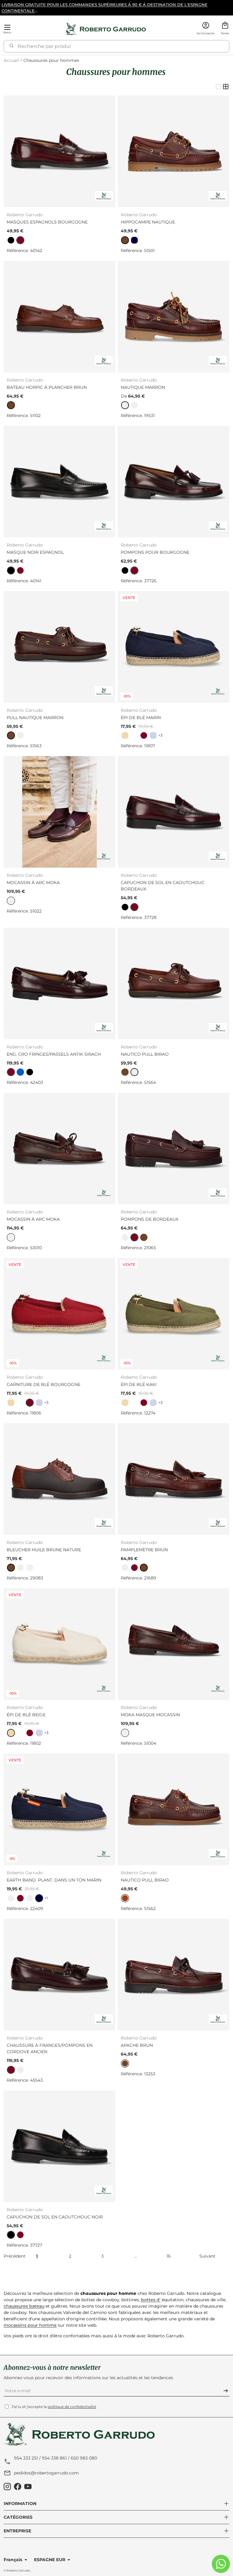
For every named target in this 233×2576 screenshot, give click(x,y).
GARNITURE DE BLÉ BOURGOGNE (44, 1384)
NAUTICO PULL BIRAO (145, 1054)
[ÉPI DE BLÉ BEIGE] (59, 1644)
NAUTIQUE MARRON (143, 387)
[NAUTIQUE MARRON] (174, 317)
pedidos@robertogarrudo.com (46, 2473)
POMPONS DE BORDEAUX (150, 1219)
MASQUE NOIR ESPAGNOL (35, 552)
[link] (11, 240)
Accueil (11, 61)
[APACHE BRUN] (174, 1975)
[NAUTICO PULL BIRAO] (174, 984)
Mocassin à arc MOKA (33, 883)
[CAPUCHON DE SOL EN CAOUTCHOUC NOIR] (59, 2146)
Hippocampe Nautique (148, 222)
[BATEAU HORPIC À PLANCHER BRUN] (59, 317)
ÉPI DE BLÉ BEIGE (26, 1715)
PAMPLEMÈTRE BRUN (144, 1550)
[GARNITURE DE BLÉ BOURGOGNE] (59, 1314)
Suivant (207, 2256)
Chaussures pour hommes (51, 61)
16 (169, 2256)
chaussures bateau (24, 2306)
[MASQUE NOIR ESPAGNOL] (59, 482)
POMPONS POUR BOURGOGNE (155, 552)
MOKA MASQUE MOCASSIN (150, 1715)
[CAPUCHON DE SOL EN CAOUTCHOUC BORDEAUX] (174, 812)
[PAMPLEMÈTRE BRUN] (174, 1479)
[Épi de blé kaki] (174, 1314)
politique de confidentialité (72, 2407)
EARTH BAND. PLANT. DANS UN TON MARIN (54, 1880)
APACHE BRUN (137, 2045)
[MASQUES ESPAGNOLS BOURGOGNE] (59, 151)
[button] (225, 29)
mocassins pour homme (30, 2325)
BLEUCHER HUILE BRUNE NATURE (44, 1550)
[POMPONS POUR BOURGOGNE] (174, 482)
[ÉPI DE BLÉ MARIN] (174, 647)
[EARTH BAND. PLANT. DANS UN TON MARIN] (59, 1809)
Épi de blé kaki (139, 1384)
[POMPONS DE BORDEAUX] (174, 1148)
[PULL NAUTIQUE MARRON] (59, 647)
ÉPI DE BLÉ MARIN (141, 718)
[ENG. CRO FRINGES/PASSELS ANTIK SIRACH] (59, 984)
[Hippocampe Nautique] (174, 151)
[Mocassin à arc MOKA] (59, 812)
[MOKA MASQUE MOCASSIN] (174, 1644)
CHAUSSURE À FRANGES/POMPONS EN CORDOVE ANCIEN (50, 2048)
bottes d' (151, 2300)
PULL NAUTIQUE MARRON (35, 718)
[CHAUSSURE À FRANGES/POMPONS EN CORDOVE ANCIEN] (59, 1975)
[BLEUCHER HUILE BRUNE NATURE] (59, 1479)
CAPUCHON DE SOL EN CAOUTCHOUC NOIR (55, 2217)
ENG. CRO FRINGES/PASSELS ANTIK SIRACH (54, 1054)
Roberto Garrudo (18, 2570)
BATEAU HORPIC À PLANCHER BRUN (47, 387)
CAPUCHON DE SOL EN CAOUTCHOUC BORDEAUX (163, 886)
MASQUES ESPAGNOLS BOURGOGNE (47, 222)
